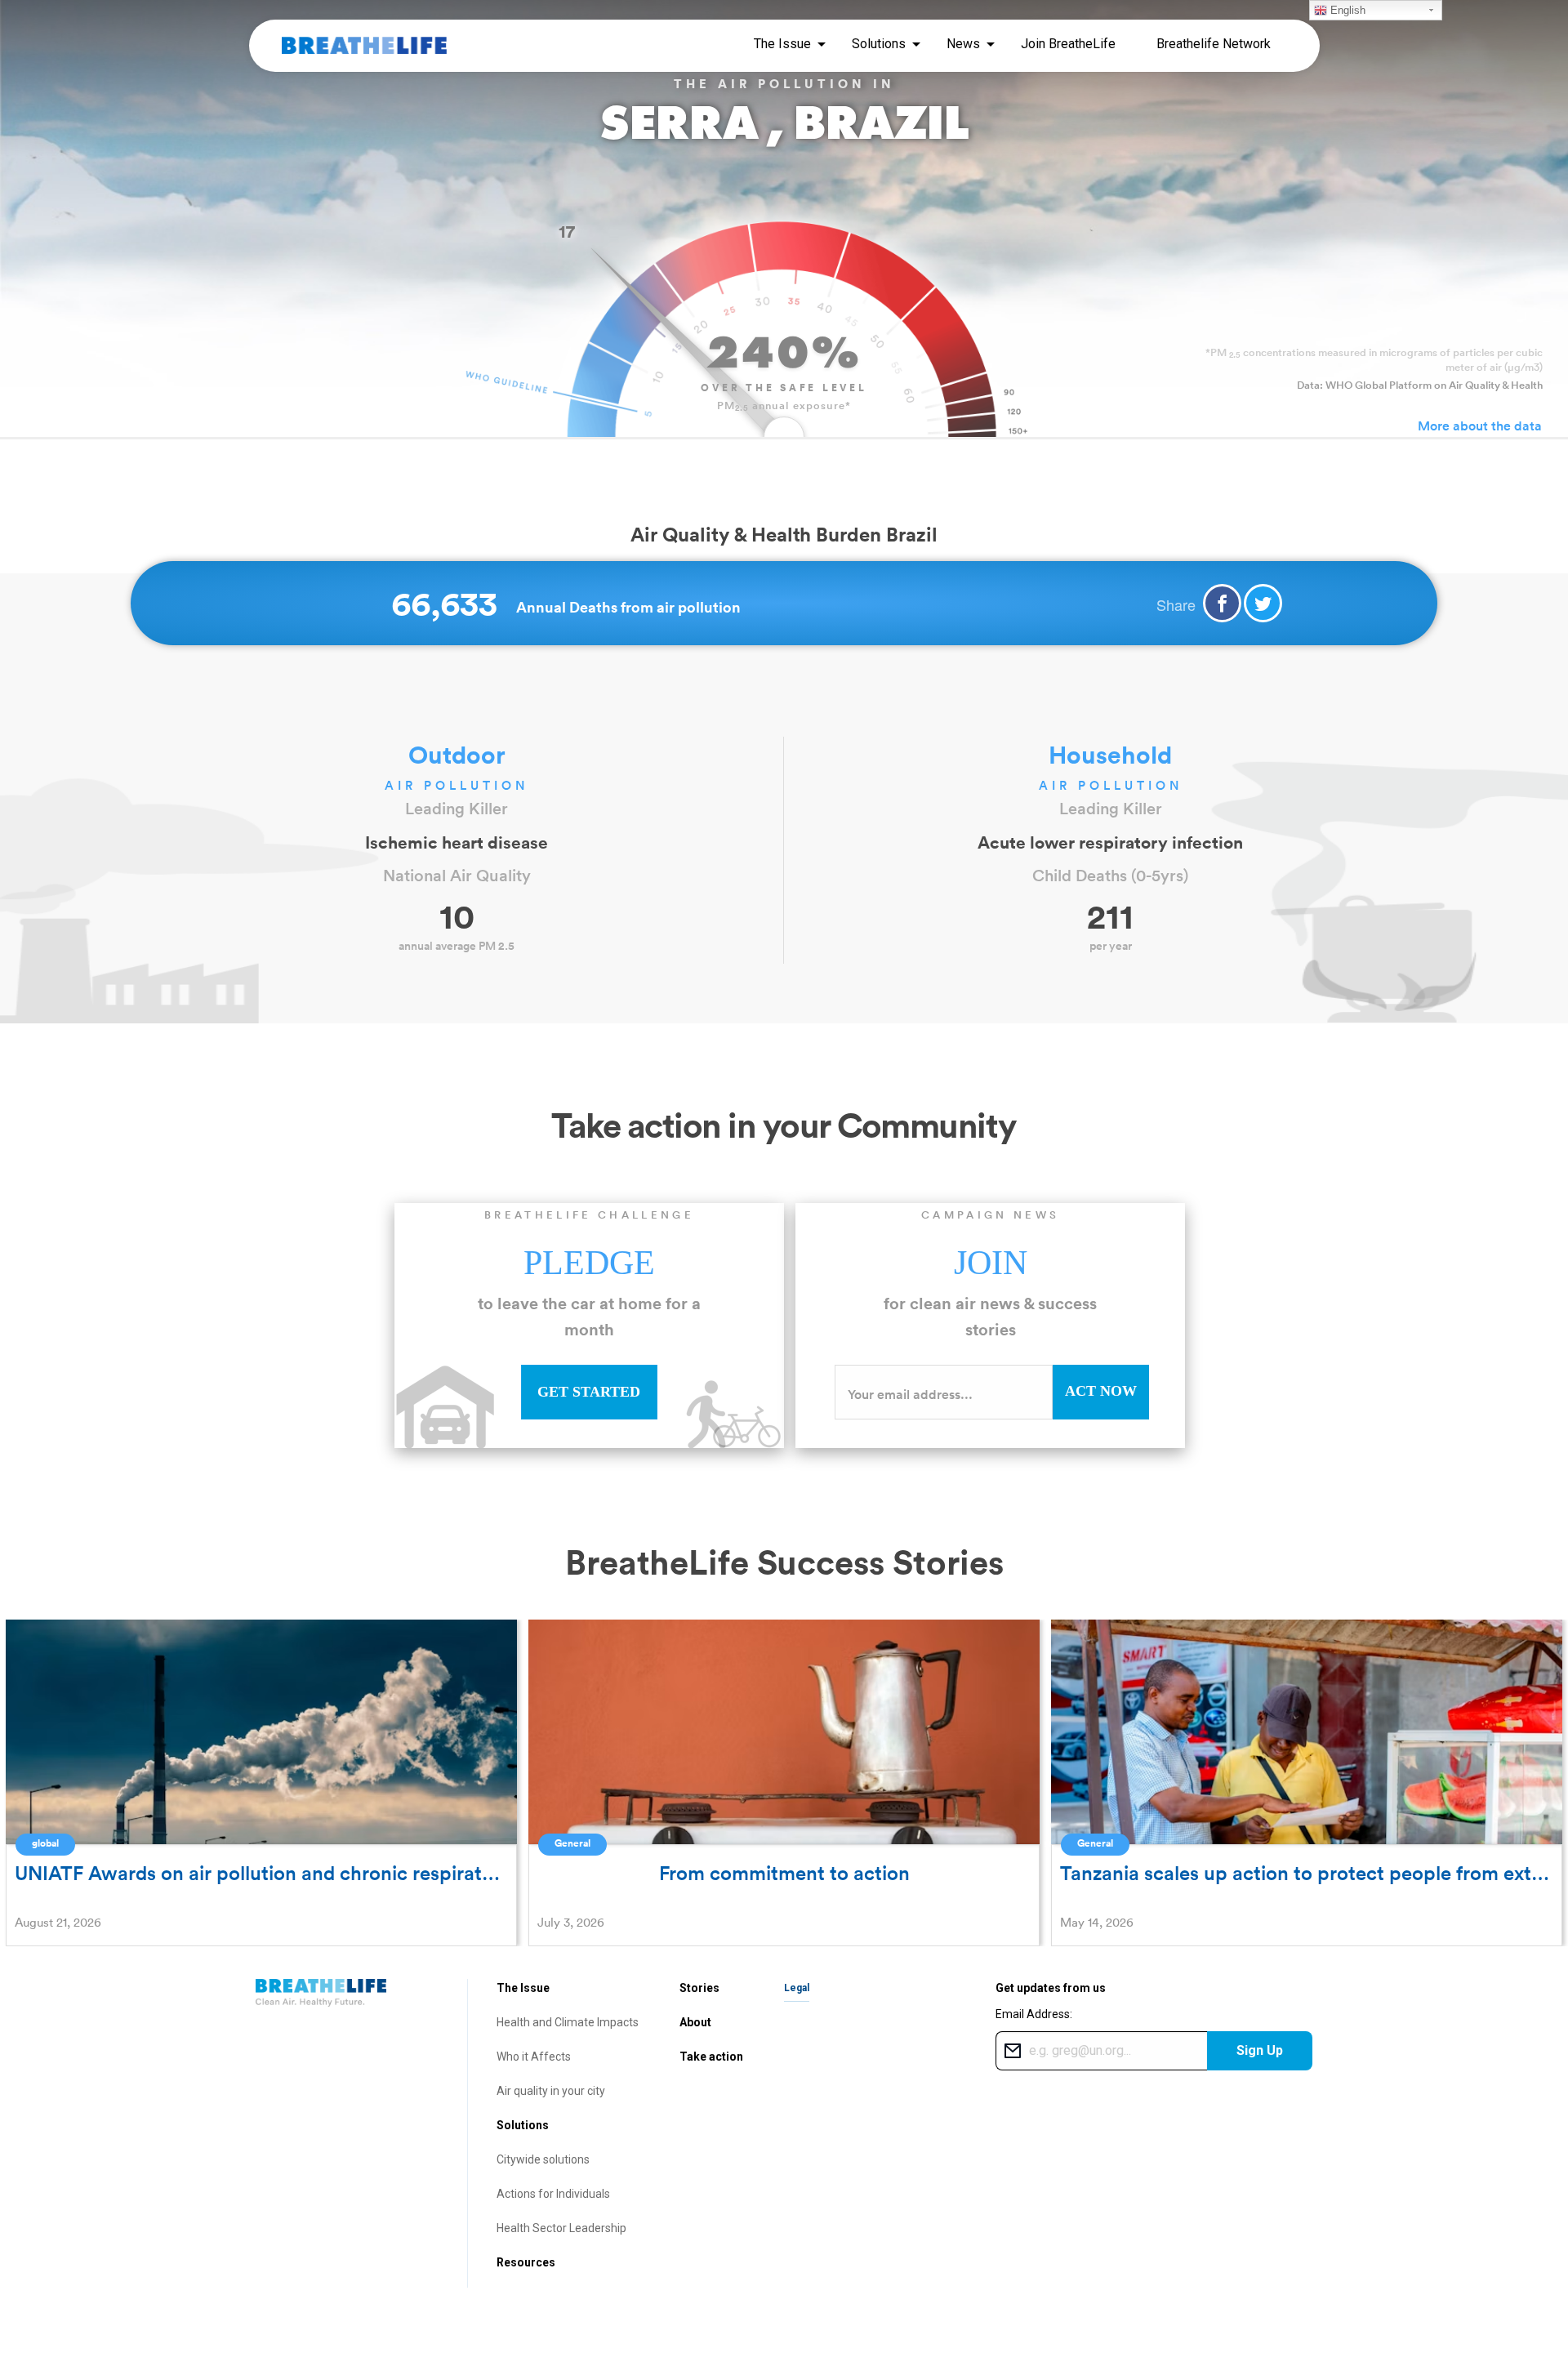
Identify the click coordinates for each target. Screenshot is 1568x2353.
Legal (797, 1988)
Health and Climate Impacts (568, 2022)
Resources (526, 2262)
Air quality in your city (551, 2091)
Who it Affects (534, 2057)
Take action (711, 2057)
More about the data (1480, 426)
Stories (699, 1988)
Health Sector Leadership (561, 2228)
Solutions (523, 2125)
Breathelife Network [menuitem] (1214, 44)
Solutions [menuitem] (879, 44)
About (695, 2022)
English (1346, 10)
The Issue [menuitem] (782, 44)
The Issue (523, 1988)
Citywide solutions (543, 2159)
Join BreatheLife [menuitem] (1068, 44)
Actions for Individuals (553, 2194)
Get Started (589, 1392)
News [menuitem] (963, 44)
